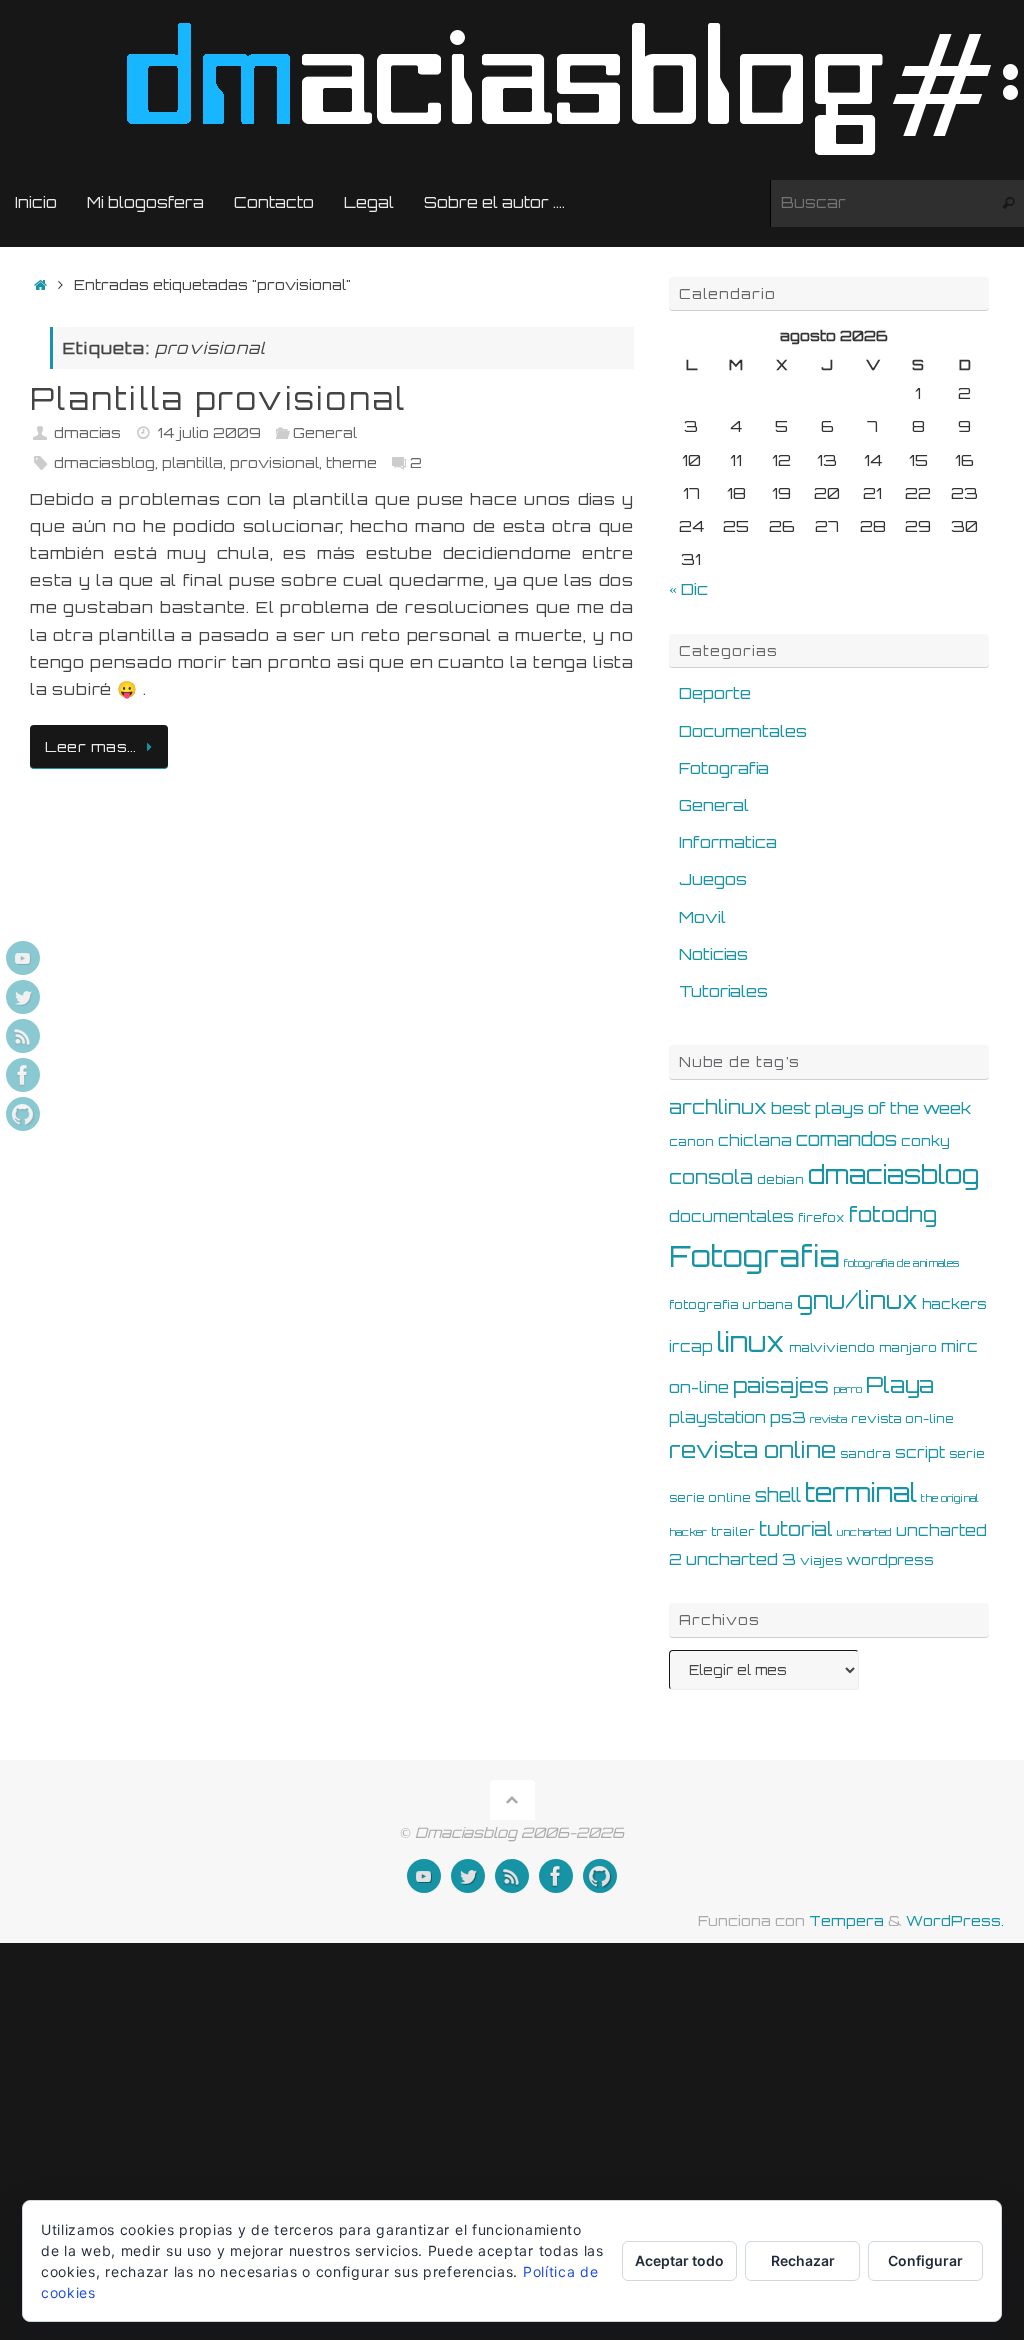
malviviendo (832, 1347)
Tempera (846, 1920)
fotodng (893, 1214)
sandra (865, 1453)
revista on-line (902, 1418)
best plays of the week (871, 1108)
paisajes (781, 1385)
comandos (846, 1139)
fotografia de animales (901, 1263)
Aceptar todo (679, 2260)
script (920, 1452)
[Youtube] (23, 958)
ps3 (788, 1417)
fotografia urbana (731, 1304)
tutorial (796, 1529)
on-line (699, 1387)
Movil (702, 917)
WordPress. (955, 1920)
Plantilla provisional (218, 398)
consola (711, 1177)
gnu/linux (857, 1300)
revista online (752, 1449)
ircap (691, 1346)
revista (828, 1419)
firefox (821, 1217)
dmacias (87, 432)
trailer (733, 1531)
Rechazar (803, 2260)
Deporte (715, 693)
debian (780, 1179)
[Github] (23, 1114)
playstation (717, 1417)
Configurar (925, 2260)
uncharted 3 (741, 1559)
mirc (959, 1346)
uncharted (864, 1532)
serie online (710, 1497)
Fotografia (724, 768)
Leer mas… (91, 746)
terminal (861, 1492)
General (325, 432)
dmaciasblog (104, 462)
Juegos (713, 879)
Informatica (728, 842)
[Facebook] (23, 1075)
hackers (954, 1303)
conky (925, 1140)
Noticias (713, 954)
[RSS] (23, 1036)
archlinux (718, 1107)
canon (691, 1141)
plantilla (192, 462)
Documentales (743, 731)
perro (847, 1389)
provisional (274, 462)
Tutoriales (723, 991)
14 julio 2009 (209, 432)
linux (751, 1342)
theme (351, 462)
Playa (900, 1384)
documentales (731, 1216)
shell (778, 1495)
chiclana (755, 1140)
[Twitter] (23, 997)
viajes (821, 1560)
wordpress (890, 1559)
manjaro (908, 1347)
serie (967, 1453)
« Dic (688, 589)
